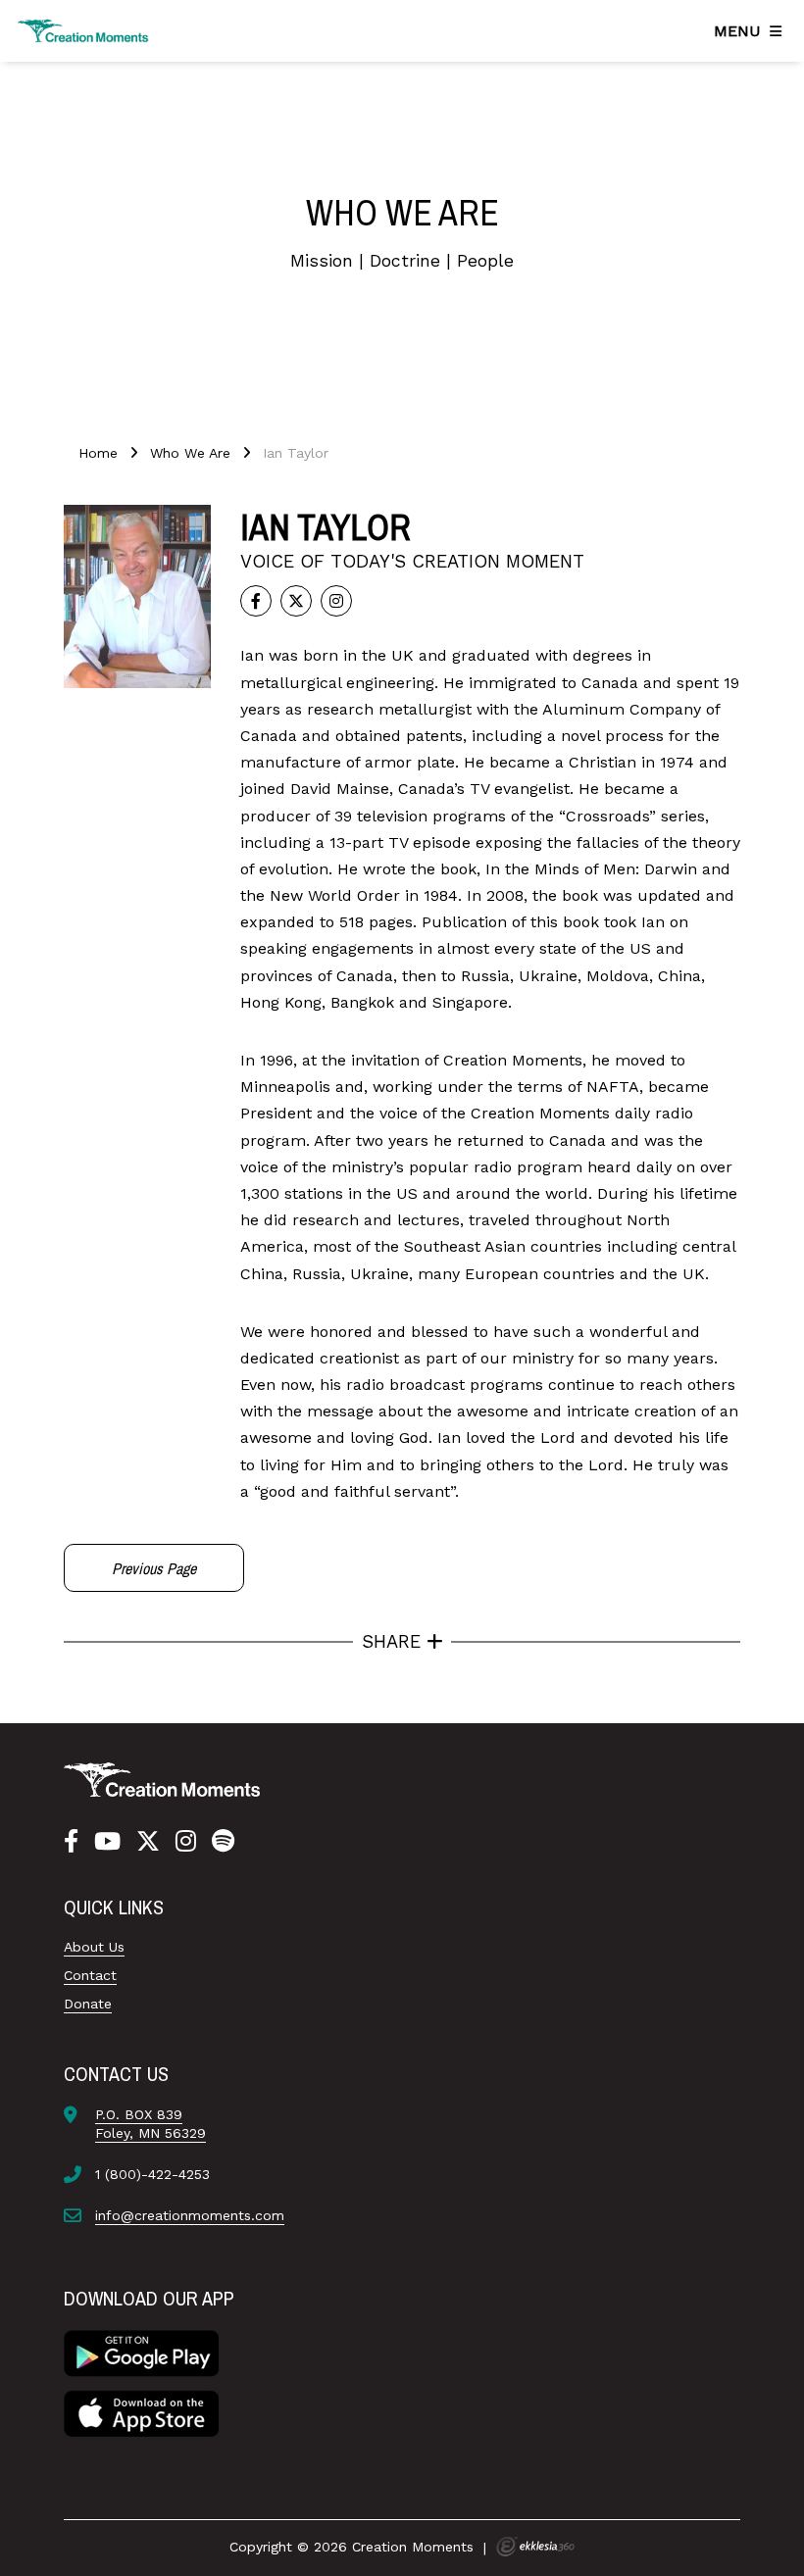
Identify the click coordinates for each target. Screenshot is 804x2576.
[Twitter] (296, 601)
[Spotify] (223, 1842)
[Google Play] (141, 2353)
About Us (94, 1947)
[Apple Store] (141, 2412)
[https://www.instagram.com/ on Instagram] (336, 601)
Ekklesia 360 (535, 2547)
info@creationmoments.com (190, 2215)
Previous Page (154, 1568)
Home (98, 453)
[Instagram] (186, 1842)
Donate (88, 2004)
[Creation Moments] (83, 31)
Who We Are (190, 453)
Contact (90, 1975)
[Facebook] (256, 601)
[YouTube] (107, 1842)
